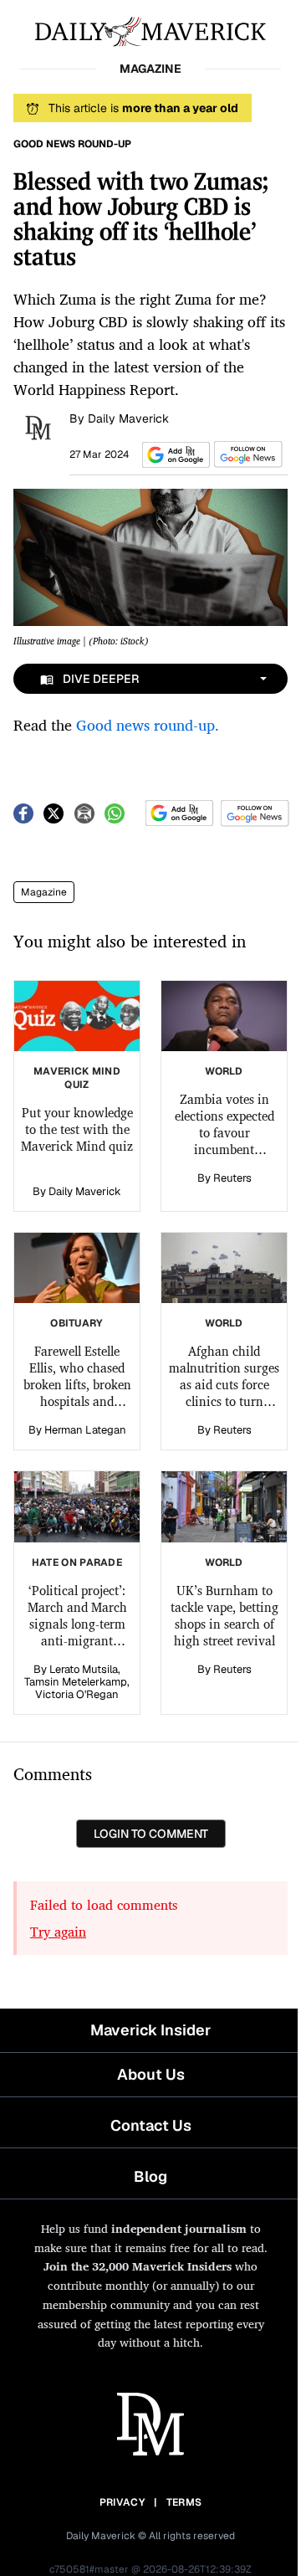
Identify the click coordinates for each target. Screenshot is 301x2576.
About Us (151, 2074)
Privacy (122, 2502)
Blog (150, 2176)
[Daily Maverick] (150, 30)
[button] (173, 455)
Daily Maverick (128, 418)
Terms (184, 2502)
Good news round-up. (150, 725)
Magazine (44, 892)
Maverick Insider (150, 2030)
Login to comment (151, 1834)
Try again (58, 1932)
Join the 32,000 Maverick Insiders (138, 2266)
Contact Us (151, 2125)
